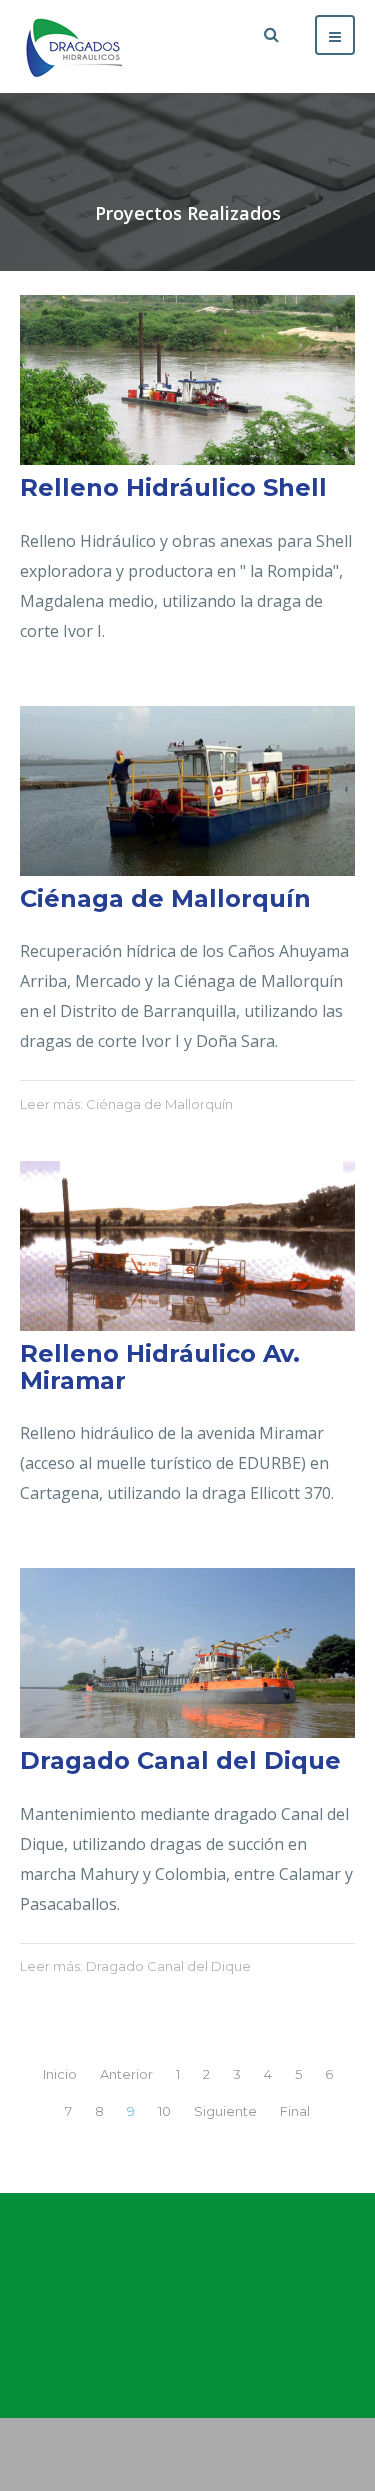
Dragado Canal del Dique (180, 1760)
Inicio (60, 2074)
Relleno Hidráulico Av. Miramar (160, 1366)
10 (164, 2111)
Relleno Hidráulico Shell (173, 487)
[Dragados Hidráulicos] (75, 46)
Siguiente (225, 2111)
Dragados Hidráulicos (188, 2303)
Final (295, 2111)
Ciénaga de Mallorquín (165, 898)
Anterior (126, 2074)
